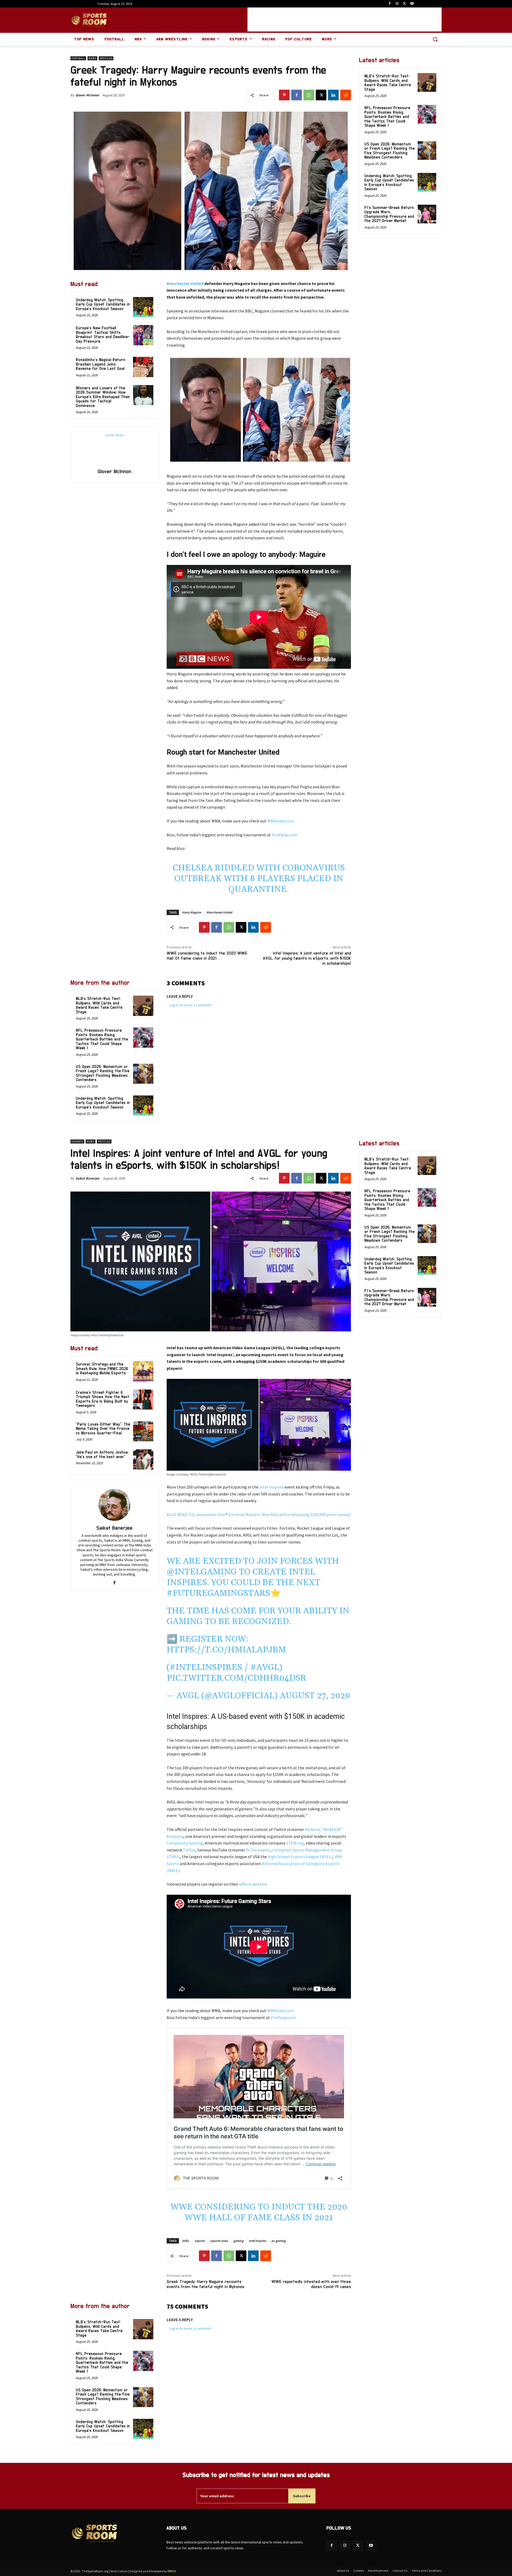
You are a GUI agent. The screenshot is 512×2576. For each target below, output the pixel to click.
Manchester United (185, 283)
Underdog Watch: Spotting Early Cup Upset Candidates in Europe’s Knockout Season (103, 304)
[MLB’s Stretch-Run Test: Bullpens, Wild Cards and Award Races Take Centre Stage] (143, 1006)
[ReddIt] (346, 95)
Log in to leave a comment (190, 1005)
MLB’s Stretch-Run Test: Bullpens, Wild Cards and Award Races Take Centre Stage (99, 1005)
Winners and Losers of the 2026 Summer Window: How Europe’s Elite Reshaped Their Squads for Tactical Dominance (103, 397)
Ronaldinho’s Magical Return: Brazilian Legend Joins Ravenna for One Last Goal (101, 364)
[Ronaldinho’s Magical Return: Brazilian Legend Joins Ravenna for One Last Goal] (143, 367)
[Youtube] (412, 4)
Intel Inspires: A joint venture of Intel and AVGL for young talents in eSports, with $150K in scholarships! (307, 958)
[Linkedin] (333, 95)
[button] (435, 39)
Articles (106, 58)
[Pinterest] (284, 95)
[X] (404, 4)
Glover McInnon (87, 95)
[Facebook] (390, 4)
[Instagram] (397, 4)
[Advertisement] (345, 19)
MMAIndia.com (281, 821)
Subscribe (302, 2496)
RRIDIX (172, 2571)
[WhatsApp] (309, 95)
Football (78, 58)
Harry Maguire (192, 912)
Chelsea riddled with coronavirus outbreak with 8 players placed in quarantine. (259, 879)
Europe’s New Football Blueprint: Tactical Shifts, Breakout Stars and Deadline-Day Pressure (103, 335)
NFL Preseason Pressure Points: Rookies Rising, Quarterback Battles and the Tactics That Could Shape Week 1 (102, 1039)
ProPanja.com (285, 835)
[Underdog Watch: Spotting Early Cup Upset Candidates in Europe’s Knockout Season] (143, 307)
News (92, 58)
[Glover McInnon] (114, 448)
